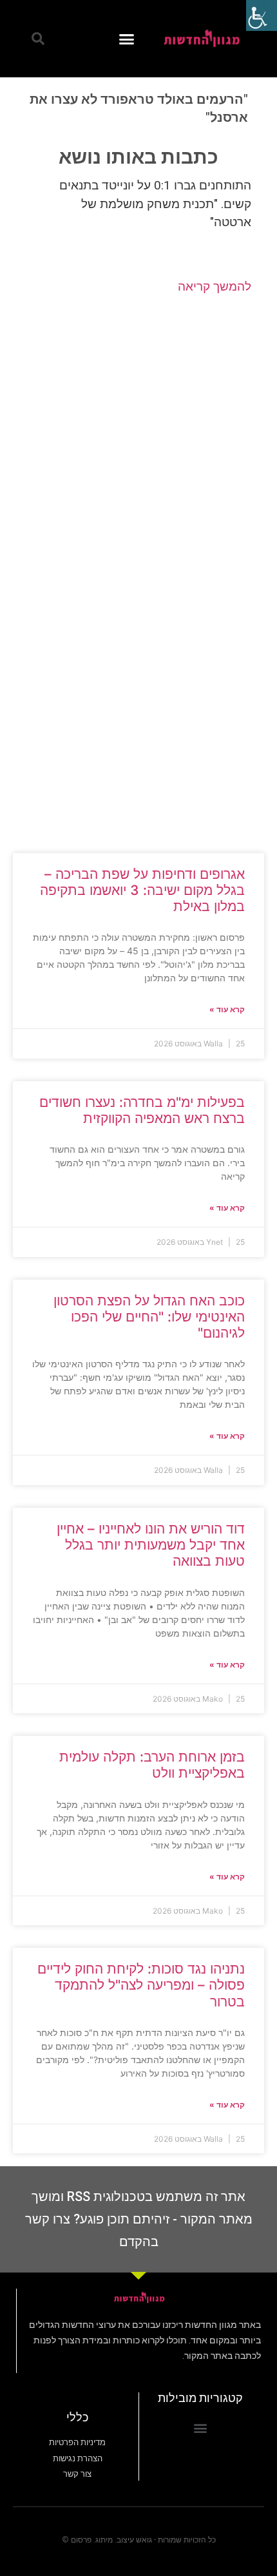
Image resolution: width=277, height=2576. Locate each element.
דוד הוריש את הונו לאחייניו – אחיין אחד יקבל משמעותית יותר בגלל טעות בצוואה (151, 1545)
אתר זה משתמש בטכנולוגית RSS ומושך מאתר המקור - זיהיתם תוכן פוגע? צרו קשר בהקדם (139, 2219)
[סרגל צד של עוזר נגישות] (262, 15)
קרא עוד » (227, 1009)
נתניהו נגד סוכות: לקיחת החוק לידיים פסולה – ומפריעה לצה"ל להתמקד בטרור (141, 1985)
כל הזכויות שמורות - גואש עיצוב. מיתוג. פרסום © (139, 2540)
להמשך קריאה (215, 286)
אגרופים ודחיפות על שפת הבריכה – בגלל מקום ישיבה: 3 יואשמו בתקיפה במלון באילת (142, 890)
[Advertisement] (138, 433)
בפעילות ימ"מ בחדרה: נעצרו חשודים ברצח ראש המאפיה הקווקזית (142, 1110)
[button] (127, 39)
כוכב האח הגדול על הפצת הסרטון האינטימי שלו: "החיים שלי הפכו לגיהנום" (149, 1317)
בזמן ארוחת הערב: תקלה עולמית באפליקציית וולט (152, 1765)
